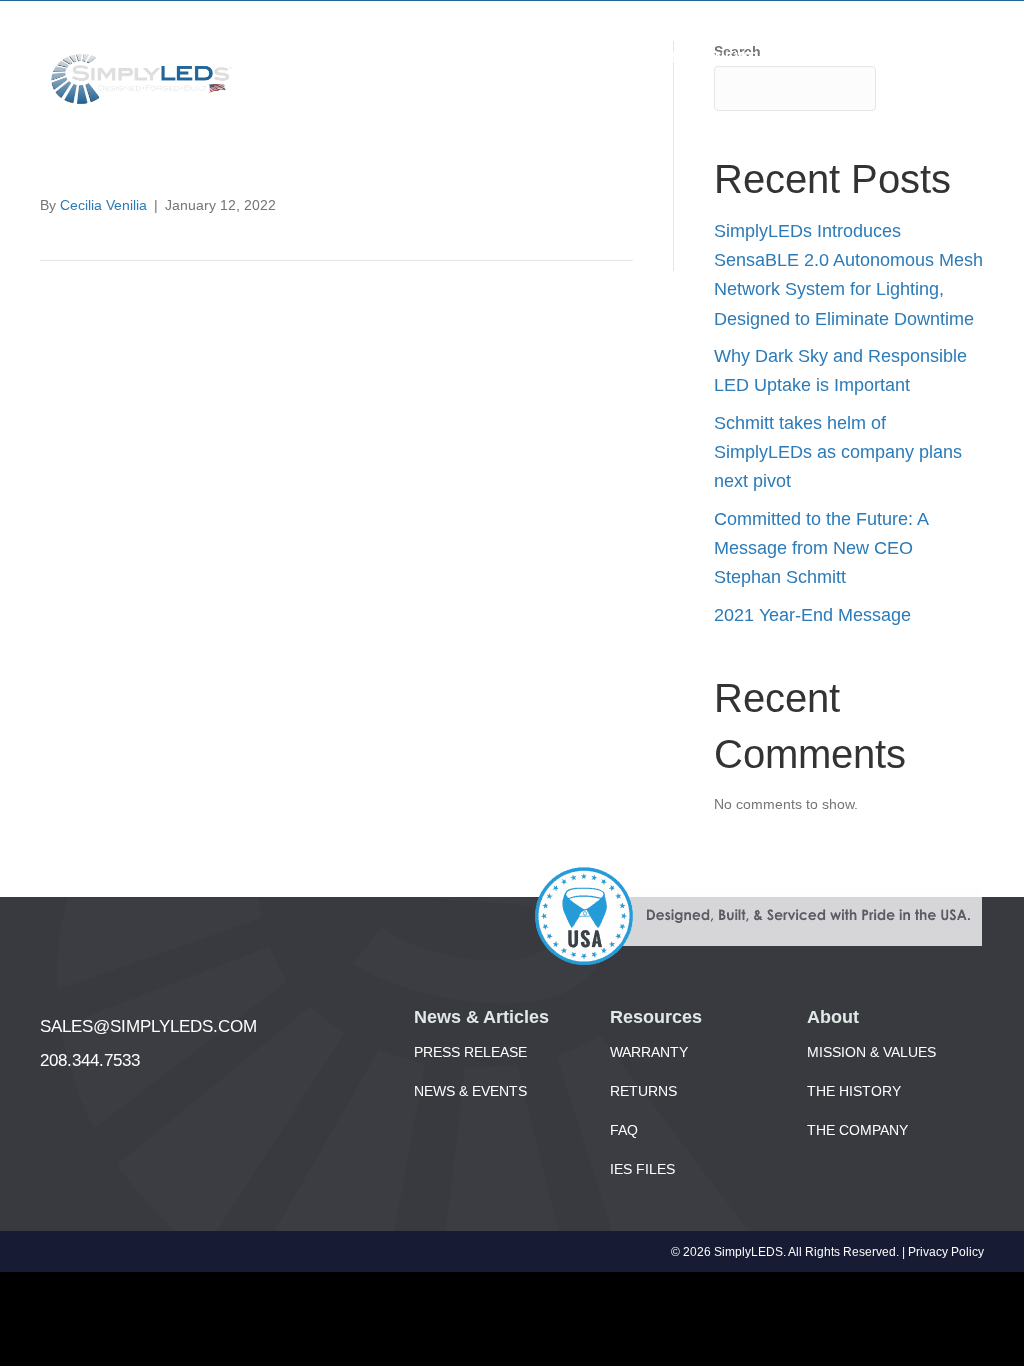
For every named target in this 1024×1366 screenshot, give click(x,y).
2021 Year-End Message (812, 615)
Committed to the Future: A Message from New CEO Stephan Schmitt (821, 548)
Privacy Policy (946, 1252)
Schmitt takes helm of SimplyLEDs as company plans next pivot (838, 452)
